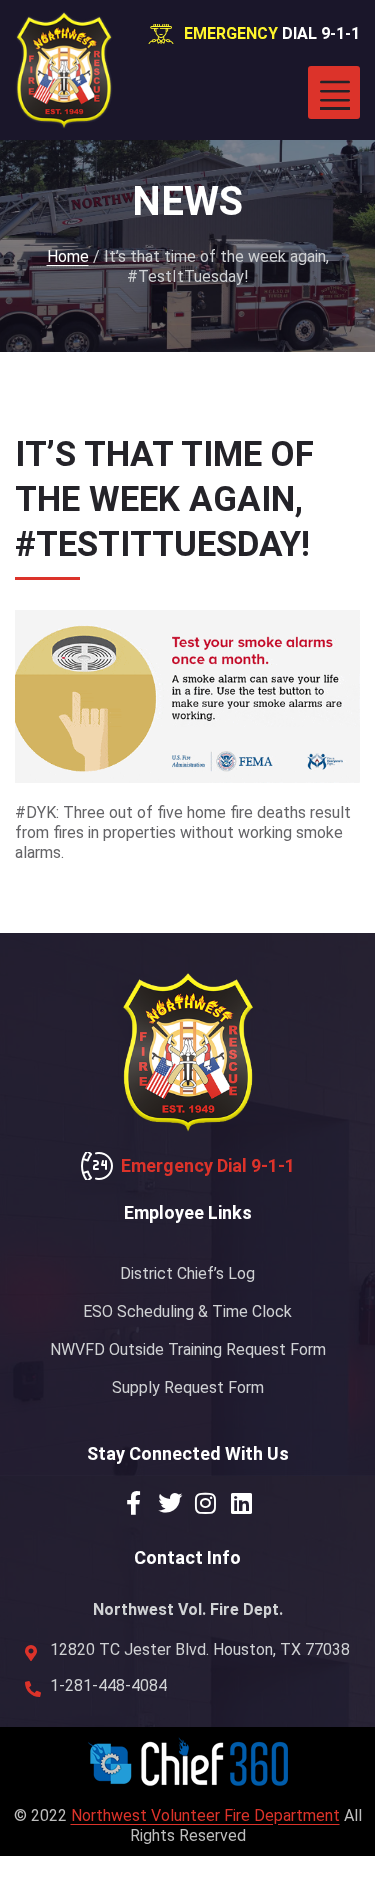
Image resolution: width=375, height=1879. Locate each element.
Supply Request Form (188, 1387)
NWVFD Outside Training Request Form (188, 1349)
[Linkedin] (242, 1503)
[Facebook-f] (134, 1503)
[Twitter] (170, 1503)
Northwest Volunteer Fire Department (205, 1815)
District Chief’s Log (187, 1273)
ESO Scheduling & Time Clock (187, 1311)
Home (68, 256)
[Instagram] (206, 1503)
